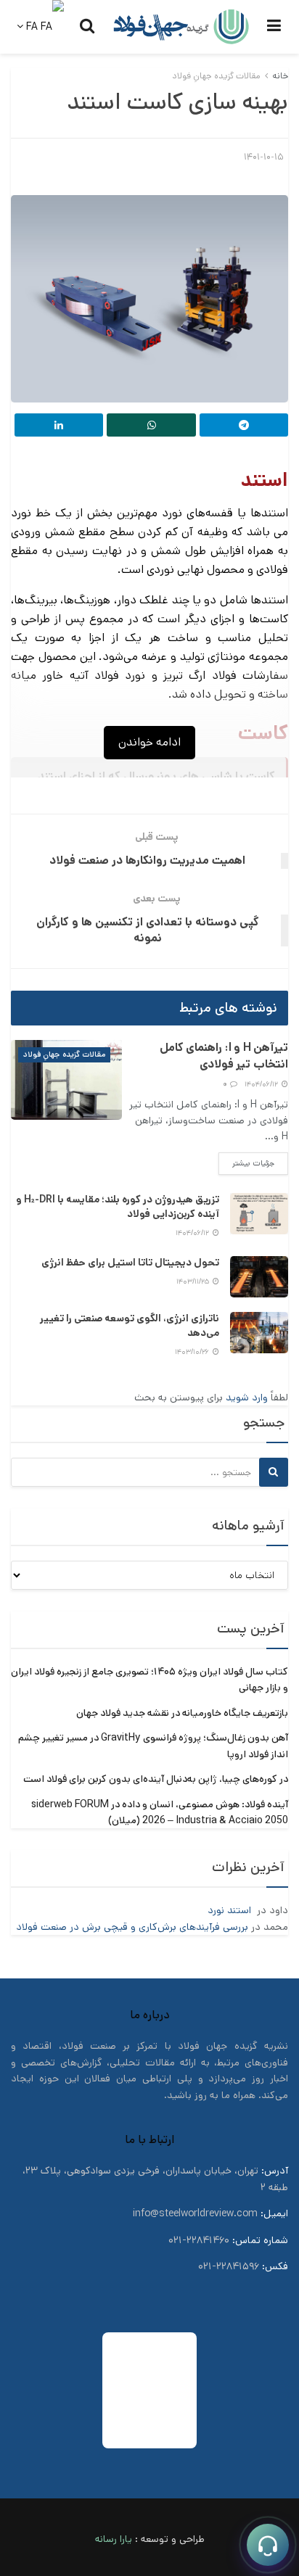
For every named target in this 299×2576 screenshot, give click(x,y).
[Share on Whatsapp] (151, 425)
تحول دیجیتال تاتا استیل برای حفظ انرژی (130, 1263)
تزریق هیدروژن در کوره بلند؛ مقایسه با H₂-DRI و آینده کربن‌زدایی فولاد (118, 1207)
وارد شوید (247, 1398)
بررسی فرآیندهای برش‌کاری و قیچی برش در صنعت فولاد (132, 1927)
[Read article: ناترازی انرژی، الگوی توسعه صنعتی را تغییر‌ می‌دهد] (259, 1333)
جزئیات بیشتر (246, 1163)
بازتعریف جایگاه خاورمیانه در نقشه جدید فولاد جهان (182, 1713)
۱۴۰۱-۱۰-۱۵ (264, 157)
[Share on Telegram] (244, 425)
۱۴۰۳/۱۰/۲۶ (193, 1352)
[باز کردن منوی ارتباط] (268, 2545)
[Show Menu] (274, 27)
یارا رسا (118, 2539)
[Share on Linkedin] (59, 425)
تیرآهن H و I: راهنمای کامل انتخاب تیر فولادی (224, 1056)
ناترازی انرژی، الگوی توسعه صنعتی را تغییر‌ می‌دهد (130, 1326)
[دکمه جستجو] (87, 27)
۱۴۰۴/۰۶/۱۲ (262, 1084)
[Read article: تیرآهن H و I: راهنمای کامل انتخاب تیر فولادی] (66, 1079)
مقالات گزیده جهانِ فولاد (216, 76)
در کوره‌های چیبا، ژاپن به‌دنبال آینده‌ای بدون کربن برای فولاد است (156, 1779)
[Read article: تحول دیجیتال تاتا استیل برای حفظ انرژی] (259, 1277)
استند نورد (231, 1910)
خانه (280, 76)
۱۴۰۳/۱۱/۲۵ (194, 1281)
